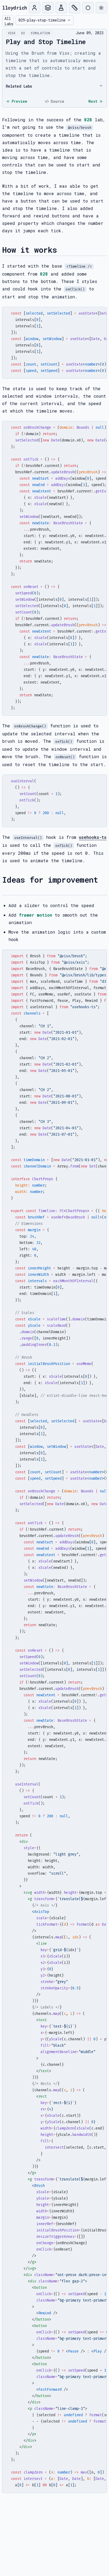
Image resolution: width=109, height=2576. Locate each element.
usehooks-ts (93, 837)
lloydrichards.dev (14, 8)
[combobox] (45, 20)
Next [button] (93, 101)
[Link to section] (61, 250)
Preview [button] (19, 101)
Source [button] (57, 101)
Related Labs (19, 86)
